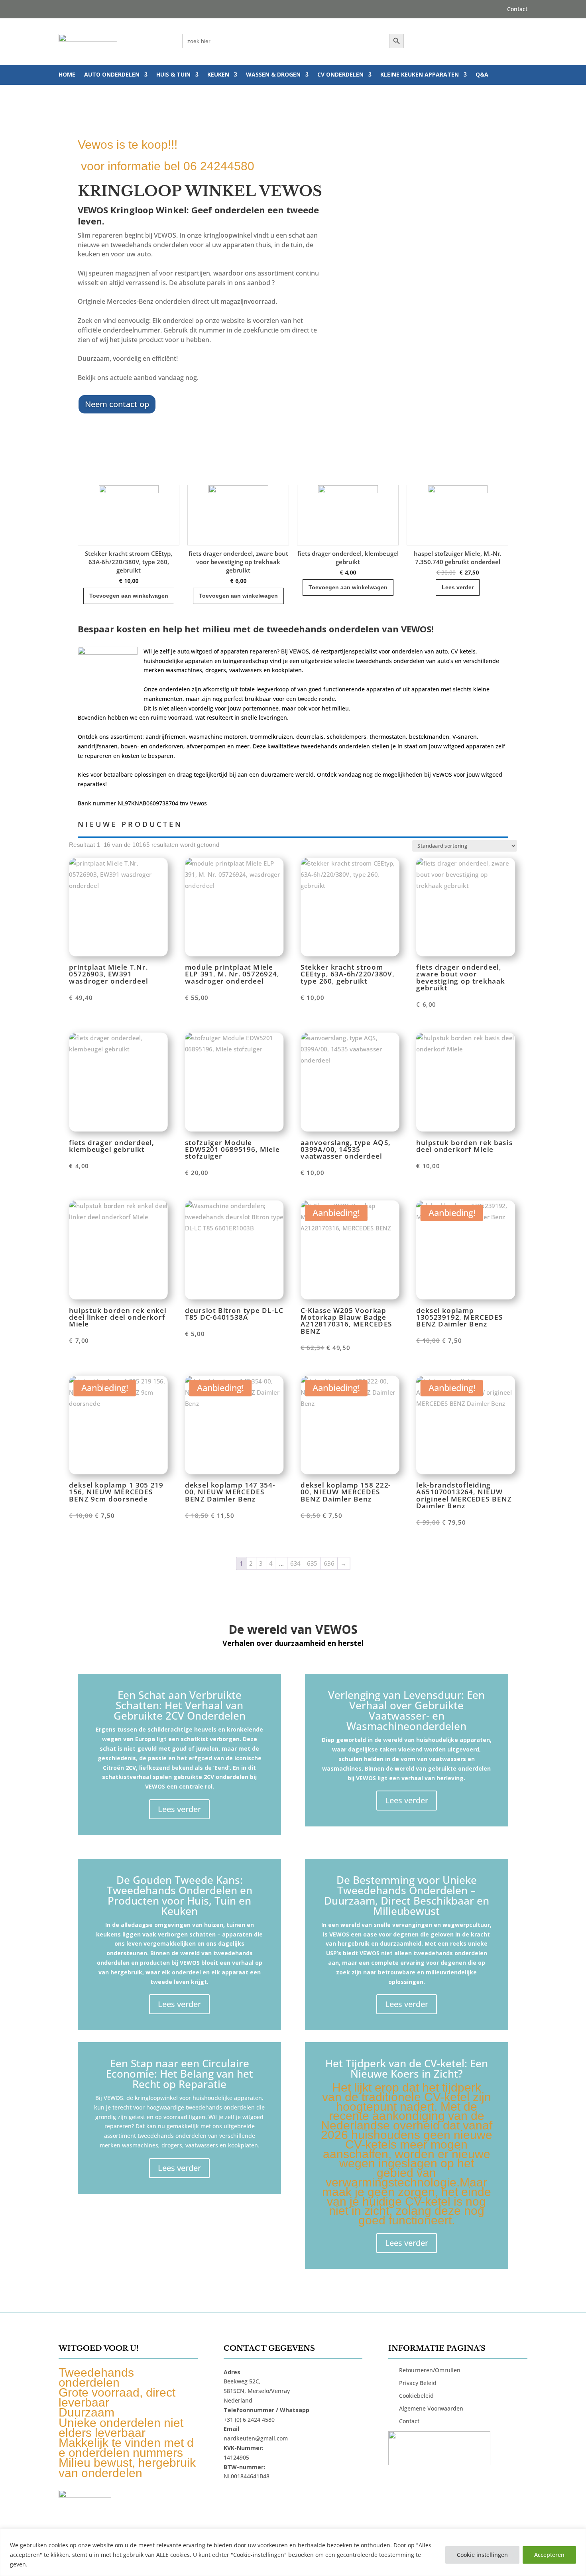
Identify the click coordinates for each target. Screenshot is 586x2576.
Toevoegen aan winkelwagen (129, 596)
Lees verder (348, 587)
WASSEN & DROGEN (273, 75)
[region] (293, 2552)
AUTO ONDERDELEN (112, 75)
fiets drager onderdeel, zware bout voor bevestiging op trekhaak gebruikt (129, 562)
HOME (67, 75)
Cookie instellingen (482, 2555)
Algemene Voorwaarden (431, 2408)
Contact (517, 10)
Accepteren (549, 2555)
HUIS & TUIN (173, 75)
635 (312, 1563)
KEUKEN (218, 75)
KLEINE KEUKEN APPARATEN (420, 75)
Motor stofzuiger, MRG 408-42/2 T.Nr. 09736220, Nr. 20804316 (457, 558)
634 (295, 1563)
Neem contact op (117, 404)
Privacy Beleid (418, 2383)
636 (329, 1563)
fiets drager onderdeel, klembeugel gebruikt (238, 558)
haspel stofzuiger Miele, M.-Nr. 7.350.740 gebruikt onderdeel (348, 558)
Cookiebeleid (416, 2396)
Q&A (482, 75)
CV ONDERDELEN (340, 75)
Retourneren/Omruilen (430, 2370)
